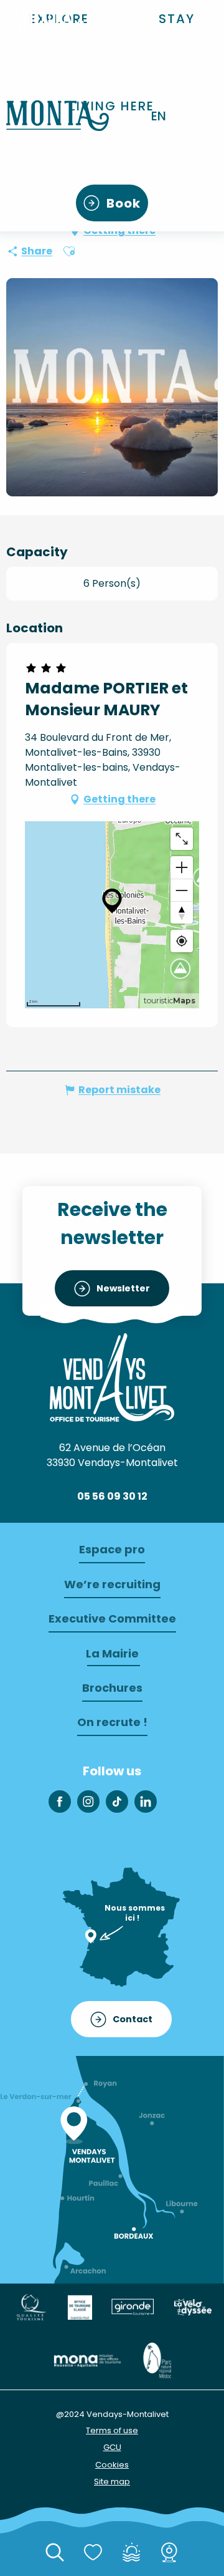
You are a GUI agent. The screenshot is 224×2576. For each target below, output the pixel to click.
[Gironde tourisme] (133, 2306)
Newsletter (123, 1288)
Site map (112, 2482)
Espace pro (112, 1549)
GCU (112, 2447)
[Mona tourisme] (87, 2359)
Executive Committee (112, 1618)
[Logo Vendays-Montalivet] (112, 1377)
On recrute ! (112, 1722)
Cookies (112, 2465)
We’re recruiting (112, 1584)
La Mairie (112, 1653)
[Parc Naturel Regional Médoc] (157, 2359)
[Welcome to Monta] (58, 116)
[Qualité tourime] (31, 2306)
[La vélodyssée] (192, 2306)
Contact (133, 2019)
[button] (177, 19)
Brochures (112, 1688)
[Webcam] (169, 2553)
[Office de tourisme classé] (80, 2306)
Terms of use (112, 2430)
